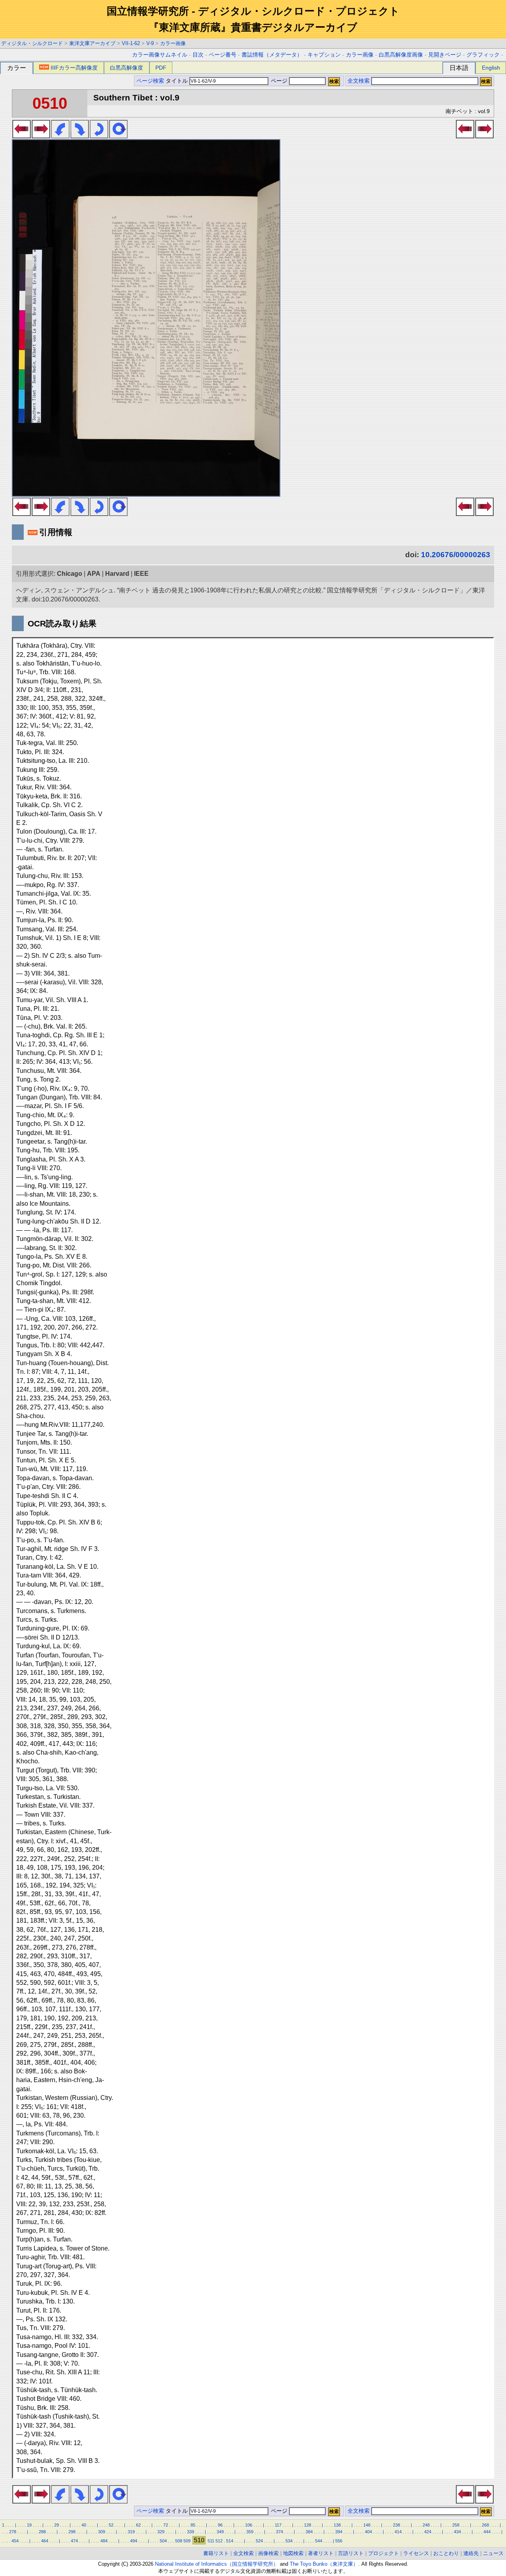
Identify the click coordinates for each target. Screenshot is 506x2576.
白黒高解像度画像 (401, 55)
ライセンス (416, 2553)
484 (104, 2541)
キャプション (324, 55)
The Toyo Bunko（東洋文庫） (324, 2564)
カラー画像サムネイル (160, 55)
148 (367, 2525)
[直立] (118, 136)
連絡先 (471, 2553)
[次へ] (41, 136)
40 (84, 2525)
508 (179, 2541)
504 (163, 2541)
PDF (161, 68)
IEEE (141, 574)
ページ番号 (223, 55)
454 (15, 2541)
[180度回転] (99, 136)
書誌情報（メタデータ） (272, 55)
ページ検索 (150, 81)
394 (339, 2532)
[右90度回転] (80, 136)
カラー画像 (173, 43)
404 (368, 2532)
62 (138, 2525)
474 (74, 2541)
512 (219, 2541)
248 (426, 2525)
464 (45, 2541)
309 (102, 2532)
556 (339, 2541)
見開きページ (445, 55)
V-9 (150, 43)
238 (396, 2525)
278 (13, 2532)
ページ (279, 81)
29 (57, 2525)
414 (398, 2532)
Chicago (70, 574)
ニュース (493, 2553)
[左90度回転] (60, 136)
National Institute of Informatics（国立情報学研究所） (217, 2564)
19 (29, 2525)
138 (337, 2525)
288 (42, 2532)
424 (428, 2532)
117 (278, 2525)
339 (191, 2532)
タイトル (177, 81)
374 (279, 2532)
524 (259, 2541)
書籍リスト (216, 2553)
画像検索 (268, 2553)
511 (211, 2541)
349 (220, 2532)
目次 (198, 55)
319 (131, 2532)
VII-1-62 (131, 43)
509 (187, 2541)
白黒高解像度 (126, 68)
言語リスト (351, 2553)
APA (94, 574)
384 (309, 2532)
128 (308, 2525)
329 (161, 2532)
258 (456, 2525)
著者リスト (321, 2553)
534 (289, 2541)
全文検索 (359, 81)
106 (249, 2525)
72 (166, 2525)
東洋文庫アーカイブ (92, 43)
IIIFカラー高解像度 (74, 68)
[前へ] (22, 136)
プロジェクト (383, 2553)
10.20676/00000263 (456, 555)
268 (485, 2525)
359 (250, 2532)
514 (230, 2541)
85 (193, 2525)
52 (111, 2525)
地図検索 (293, 2553)
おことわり (446, 2553)
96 (220, 2525)
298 (72, 2532)
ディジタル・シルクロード (32, 43)
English (491, 68)
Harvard (117, 574)
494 (134, 2541)
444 (487, 2532)
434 (457, 2532)
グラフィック (483, 55)
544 (319, 2541)
